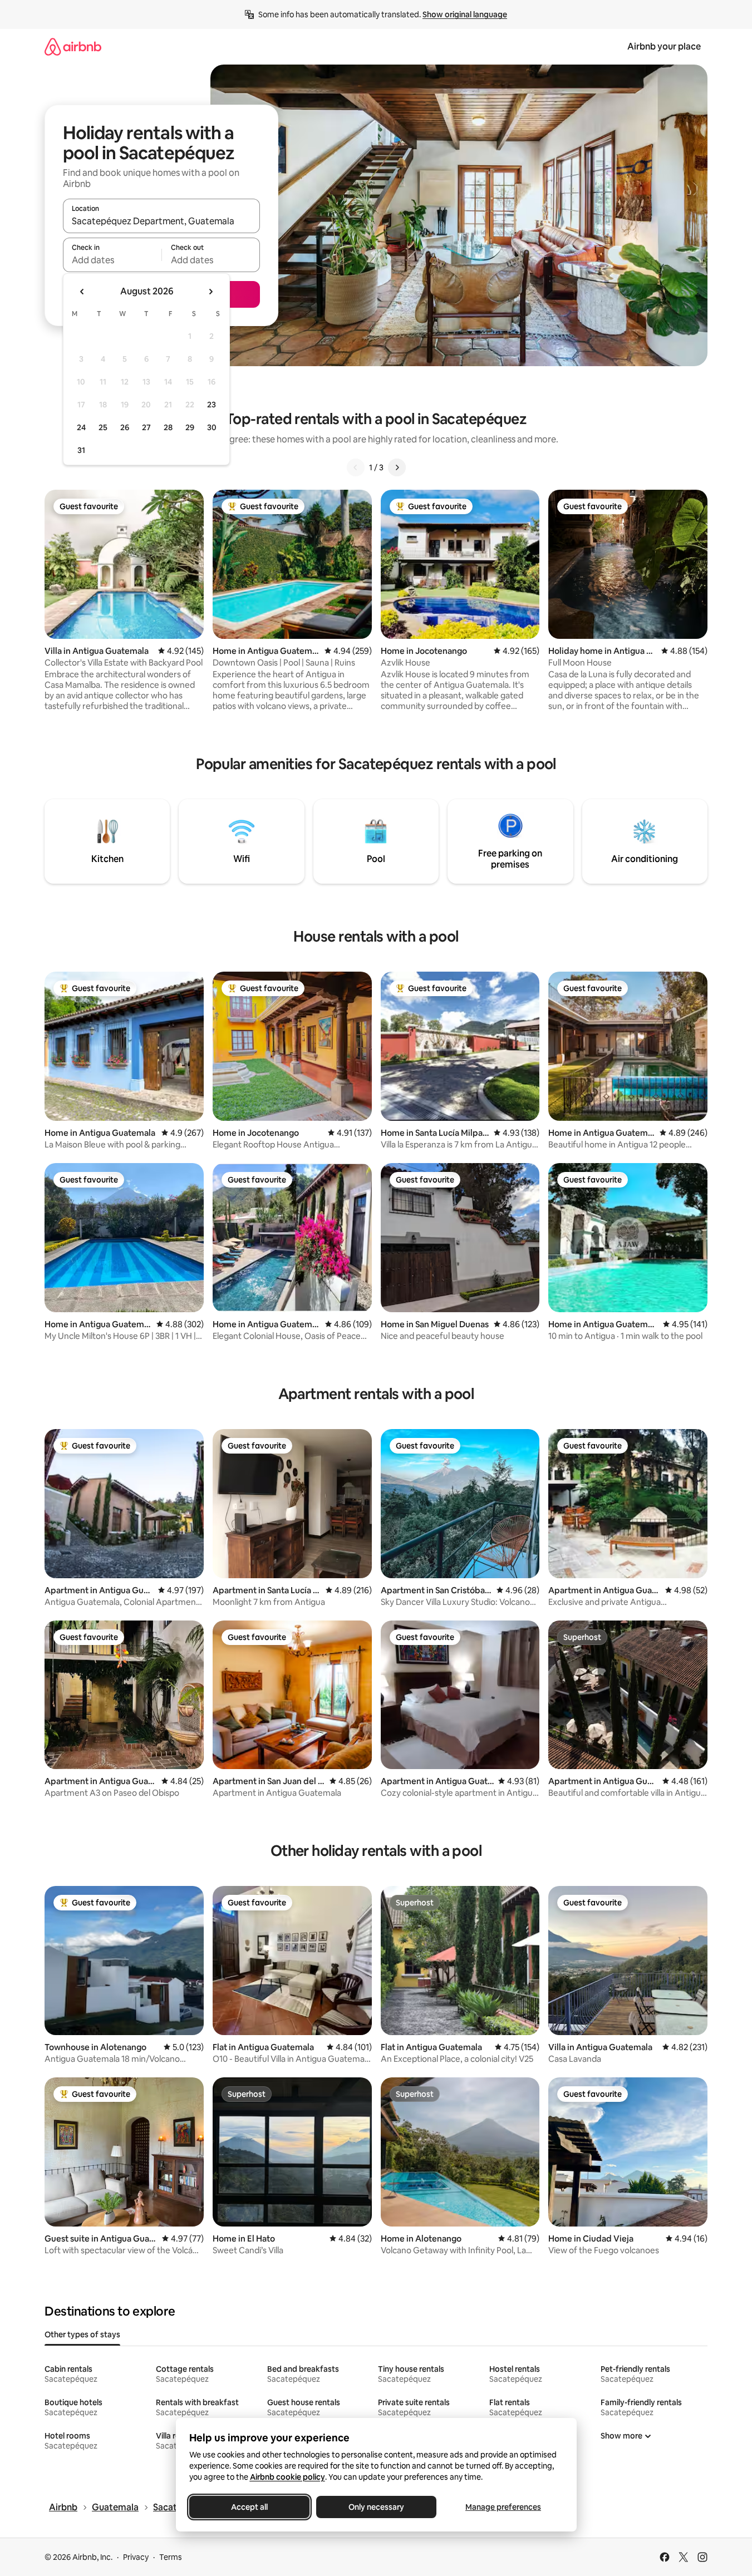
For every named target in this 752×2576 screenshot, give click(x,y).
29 (190, 427)
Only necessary (376, 2507)
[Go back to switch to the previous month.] (82, 292)
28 (168, 427)
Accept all (249, 2507)
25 (103, 427)
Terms (171, 2557)
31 (81, 450)
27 (146, 427)
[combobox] (161, 221)
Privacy (136, 2557)
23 (212, 405)
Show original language (465, 14)
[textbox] (112, 260)
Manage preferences (503, 2507)
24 (81, 427)
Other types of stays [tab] (82, 2334)
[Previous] (356, 467)
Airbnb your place (664, 46)
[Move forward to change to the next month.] (210, 292)
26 (125, 427)
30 (212, 427)
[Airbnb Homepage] (73, 46)
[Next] (397, 467)
